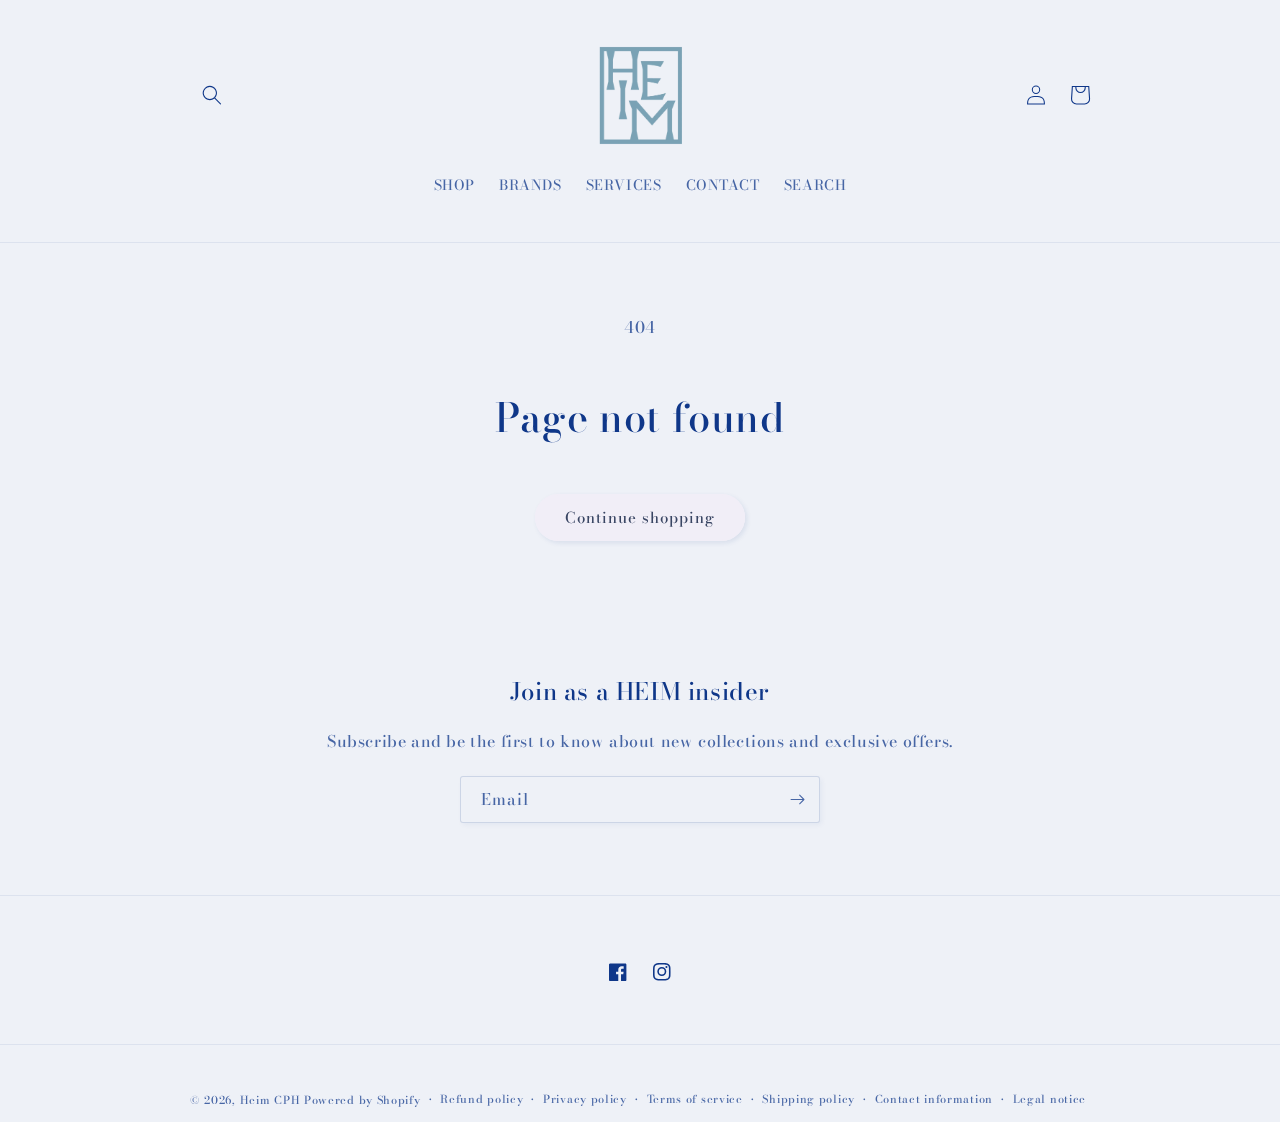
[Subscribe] (797, 799)
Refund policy (481, 1099)
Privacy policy (585, 1099)
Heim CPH (270, 1100)
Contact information (934, 1099)
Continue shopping (640, 517)
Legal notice (1049, 1099)
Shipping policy (808, 1099)
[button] (212, 95)
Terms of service (695, 1099)
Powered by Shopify (362, 1100)
